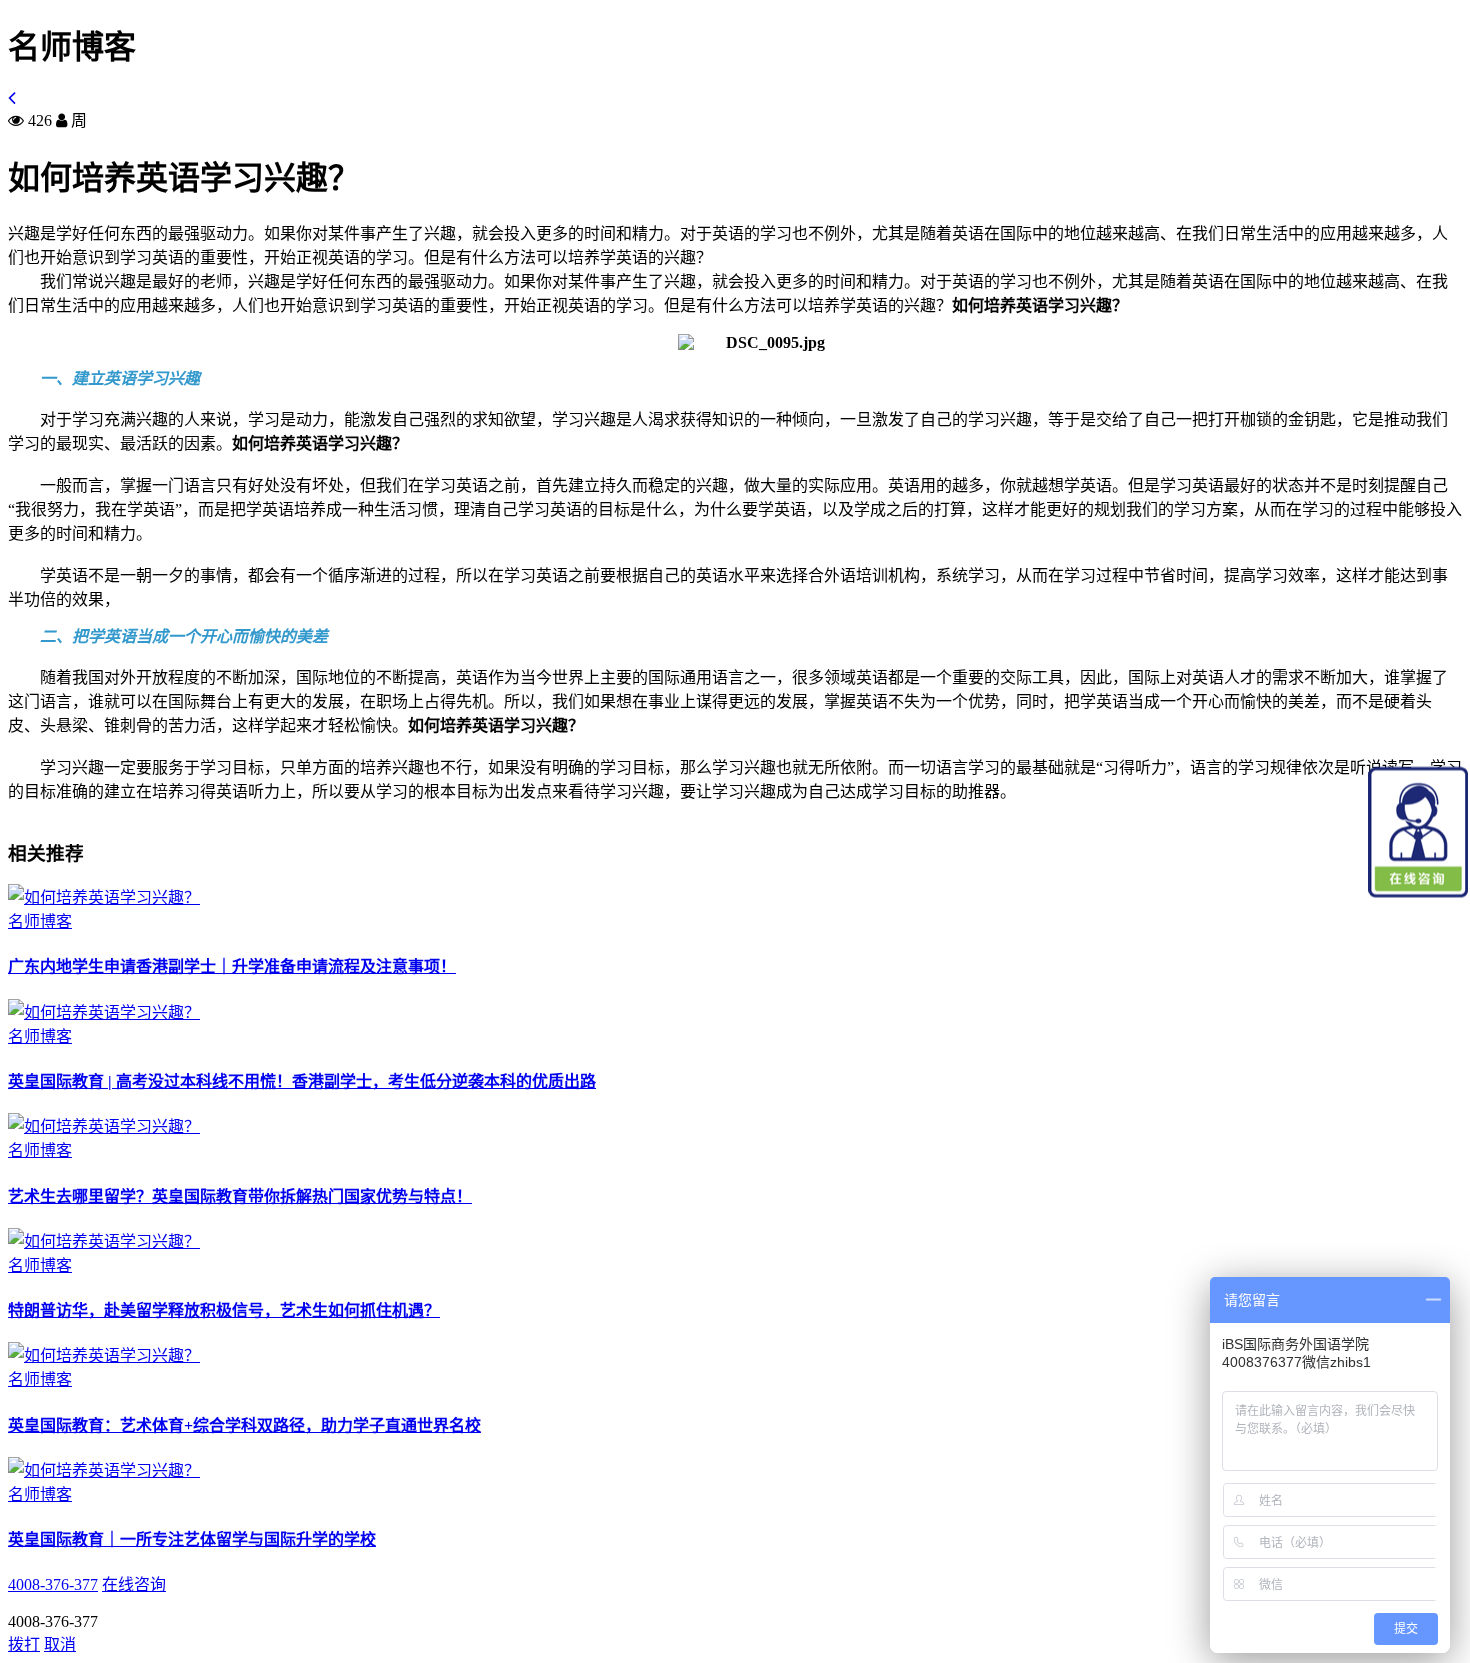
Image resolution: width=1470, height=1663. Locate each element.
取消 (60, 1644)
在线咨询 (134, 1584)
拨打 (24, 1644)
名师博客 (40, 921)
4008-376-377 (53, 1584)
